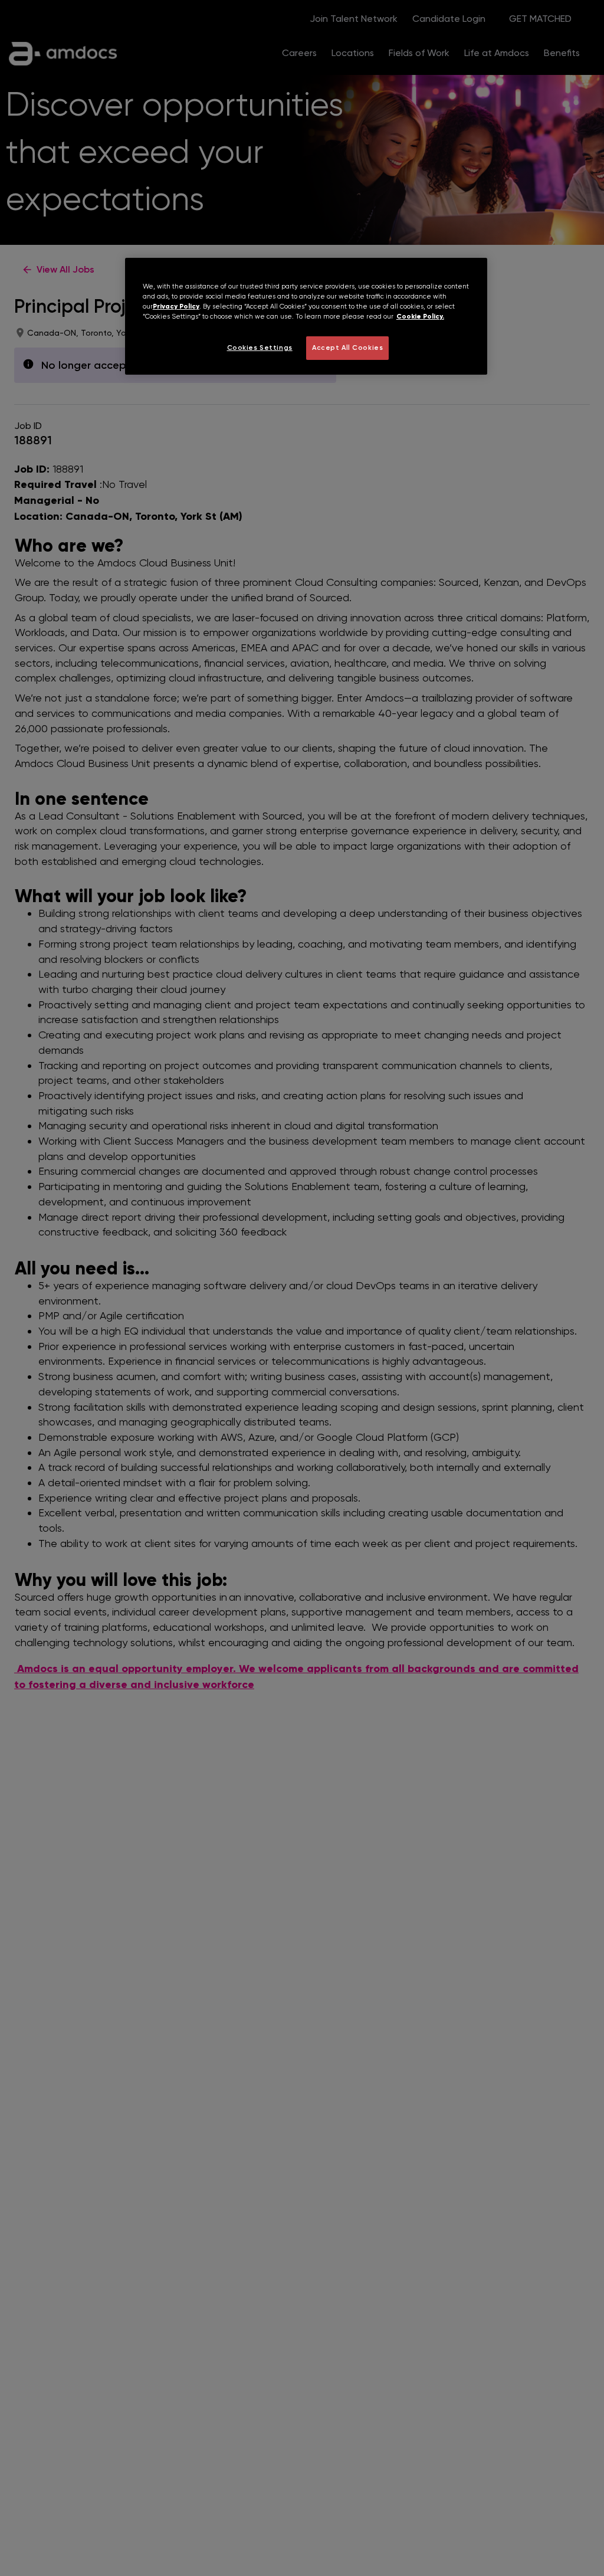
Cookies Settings (260, 348)
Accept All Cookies (347, 348)
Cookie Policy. (420, 316)
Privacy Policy (176, 306)
